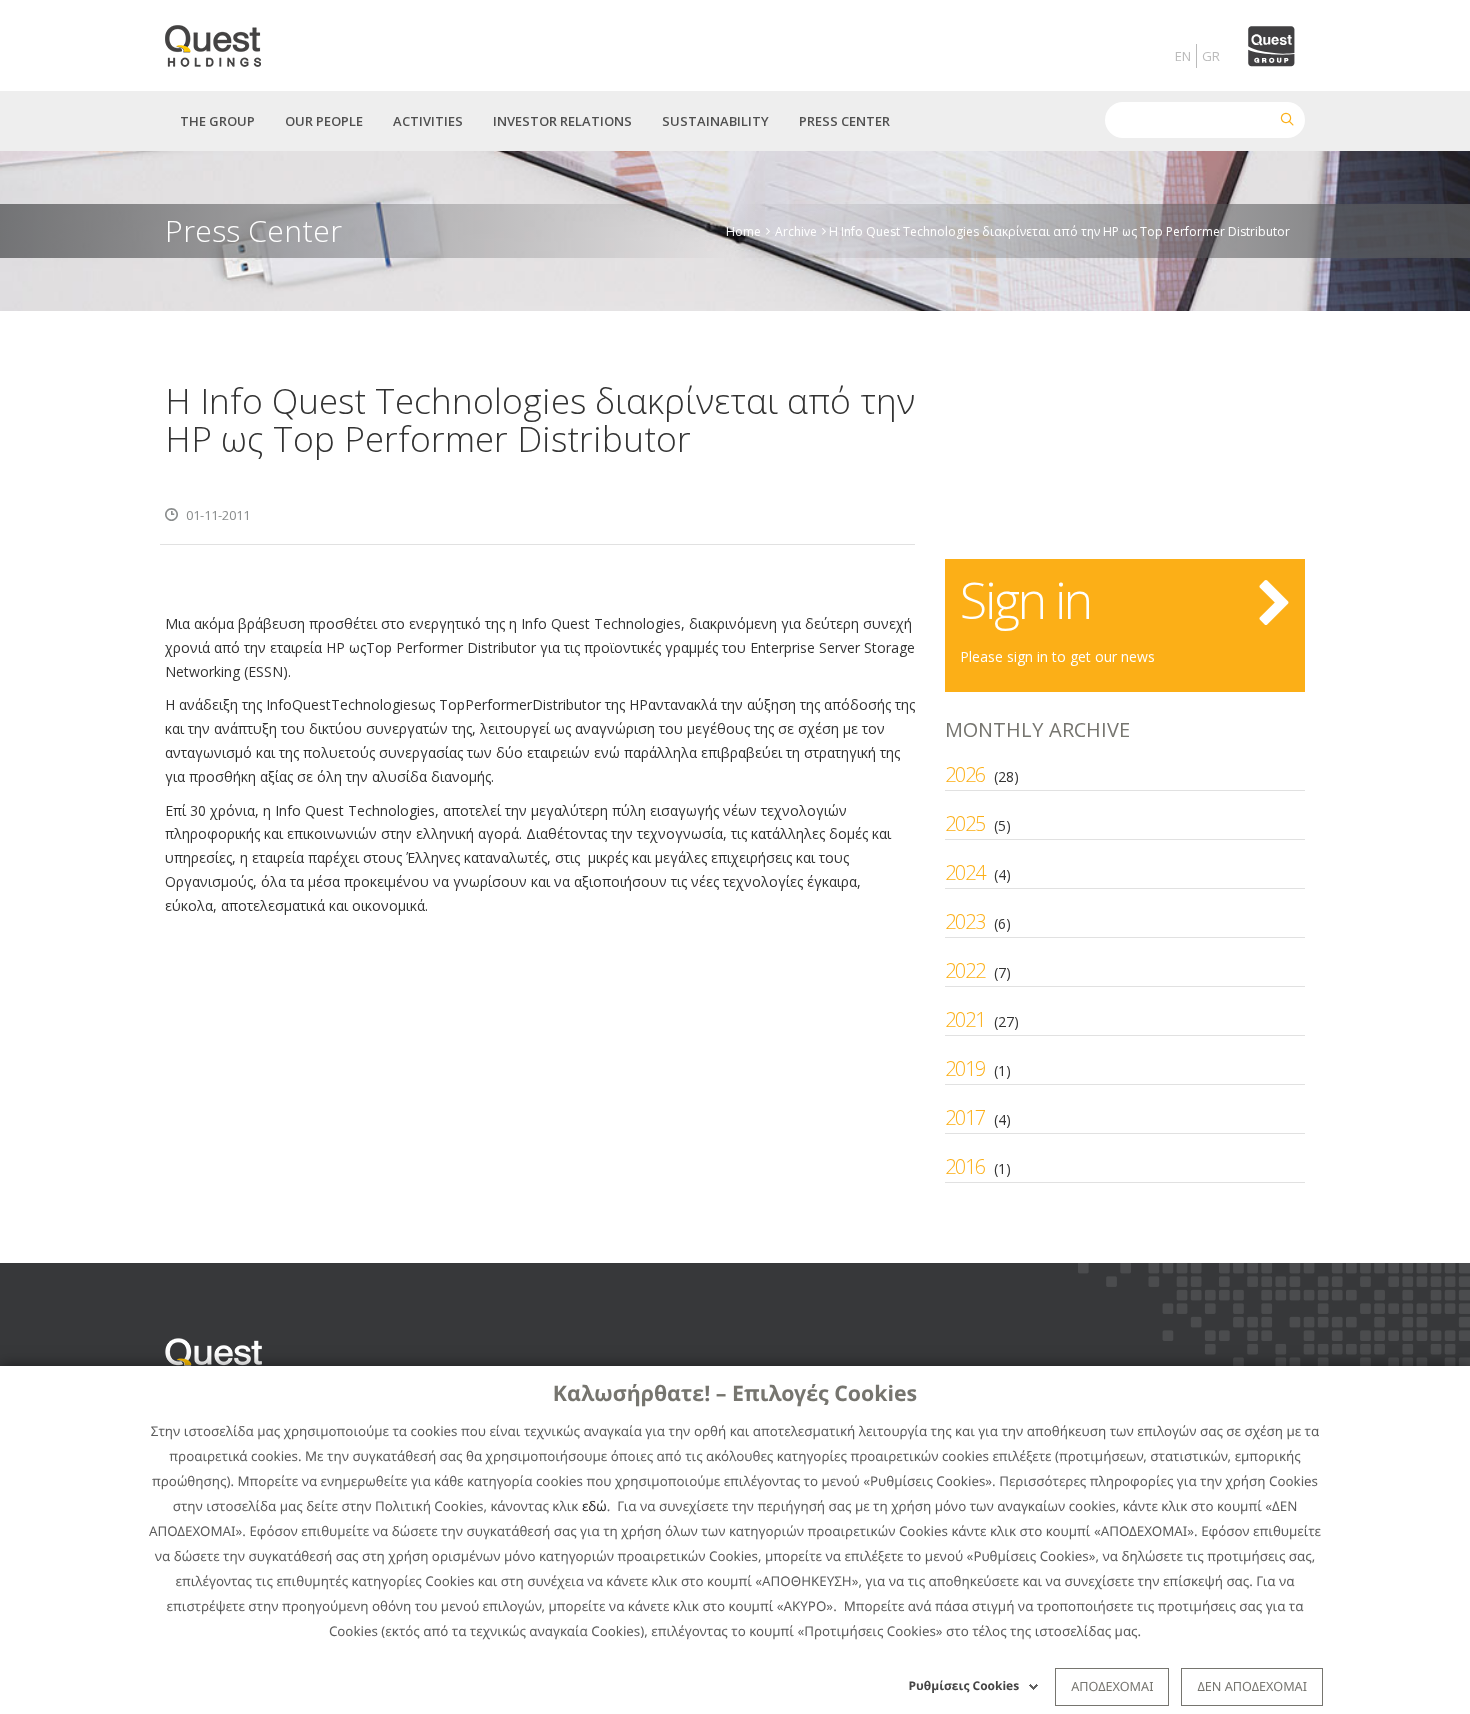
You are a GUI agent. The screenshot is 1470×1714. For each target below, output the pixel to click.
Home (743, 230)
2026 (965, 774)
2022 (965, 970)
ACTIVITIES (428, 121)
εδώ (594, 1506)
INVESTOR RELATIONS (562, 121)
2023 (965, 921)
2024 (965, 872)
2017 (965, 1117)
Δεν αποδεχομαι (1252, 1686)
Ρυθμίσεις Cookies (964, 1685)
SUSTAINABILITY (715, 121)
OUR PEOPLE (324, 121)
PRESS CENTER (844, 121)
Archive (796, 230)
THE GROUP (217, 121)
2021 (965, 1019)
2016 (965, 1166)
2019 (965, 1068)
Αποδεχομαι (1112, 1686)
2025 (965, 823)
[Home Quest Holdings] (224, 39)
